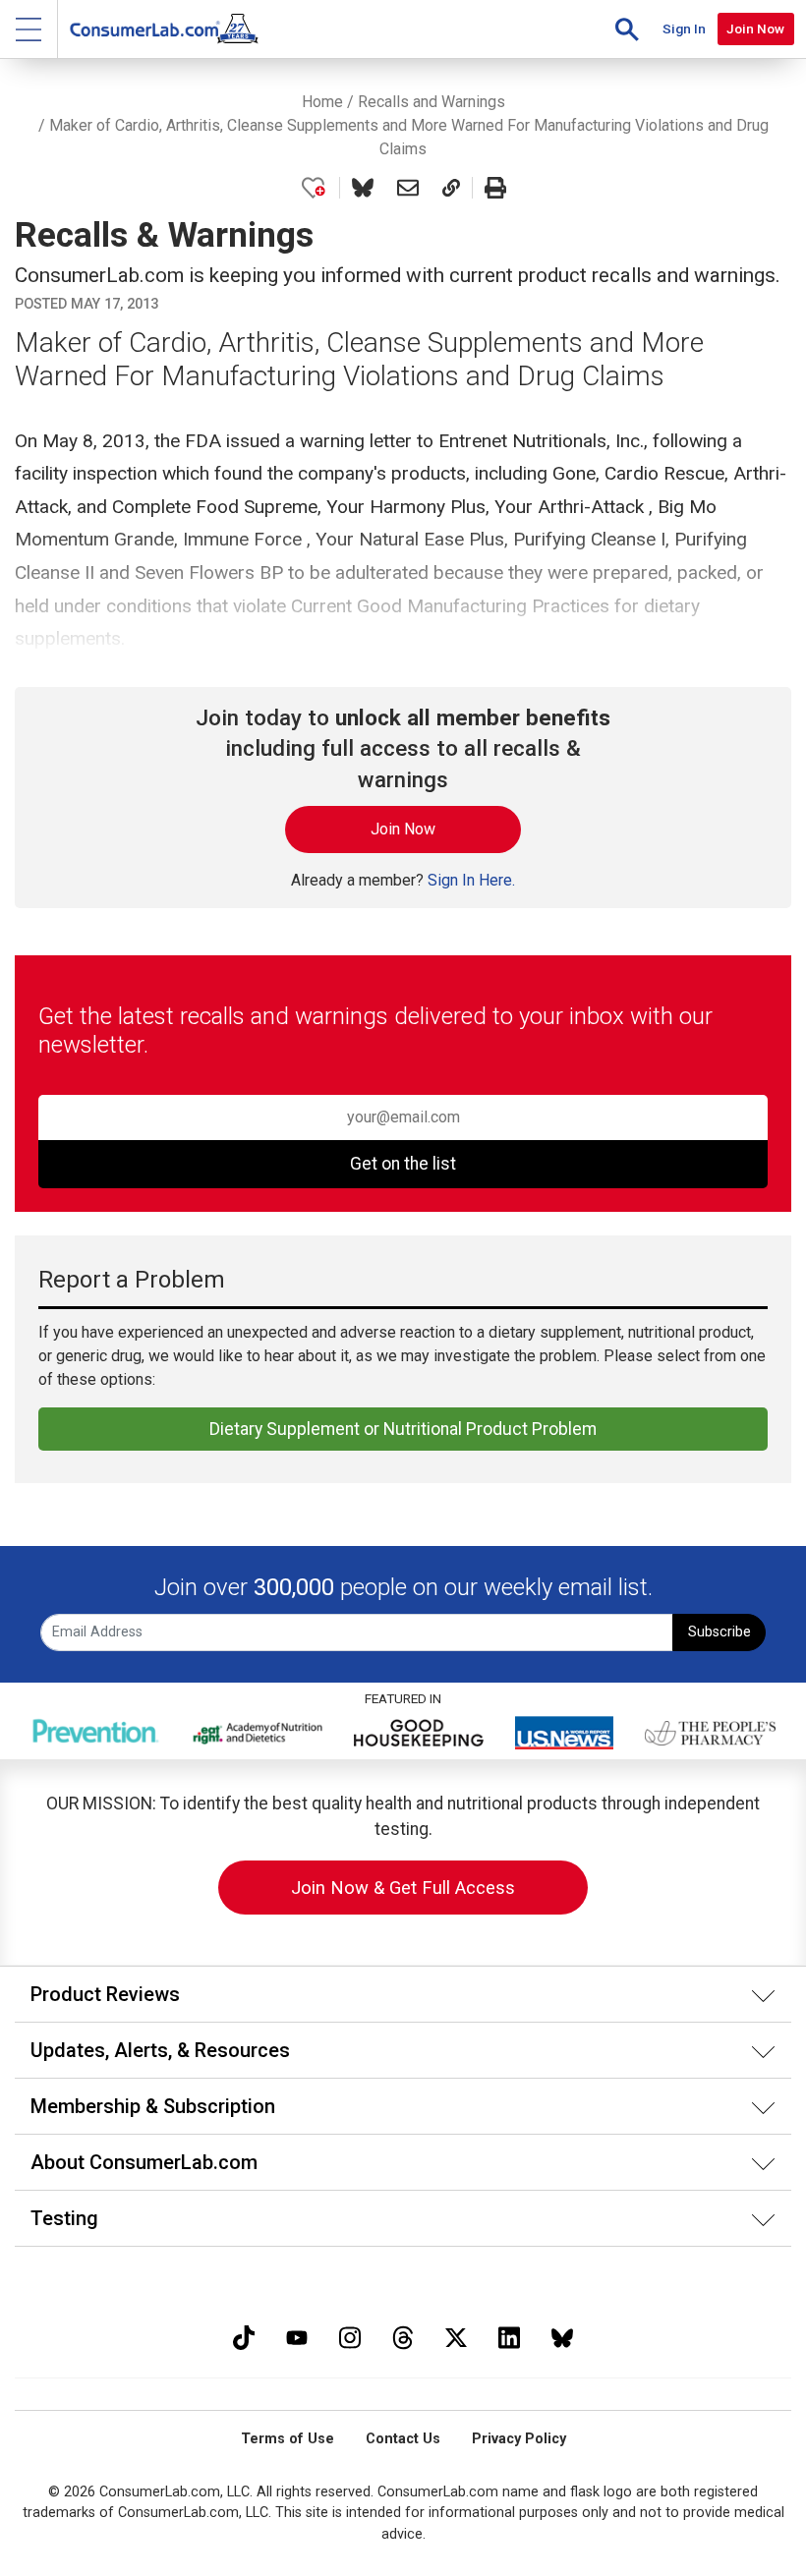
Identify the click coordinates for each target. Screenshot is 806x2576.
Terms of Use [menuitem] (288, 2439)
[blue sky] (562, 2336)
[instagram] (350, 2336)
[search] (627, 29)
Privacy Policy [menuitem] (519, 2439)
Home (322, 102)
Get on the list (403, 1164)
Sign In (684, 29)
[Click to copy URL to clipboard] (451, 188)
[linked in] (509, 2336)
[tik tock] (244, 2336)
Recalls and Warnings (432, 102)
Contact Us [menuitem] (403, 2439)
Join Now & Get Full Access (403, 1888)
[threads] (403, 2336)
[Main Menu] (29, 29)
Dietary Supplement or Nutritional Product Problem (403, 1429)
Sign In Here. (471, 880)
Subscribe (720, 1632)
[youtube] (297, 2336)
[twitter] (456, 2336)
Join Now (755, 29)
